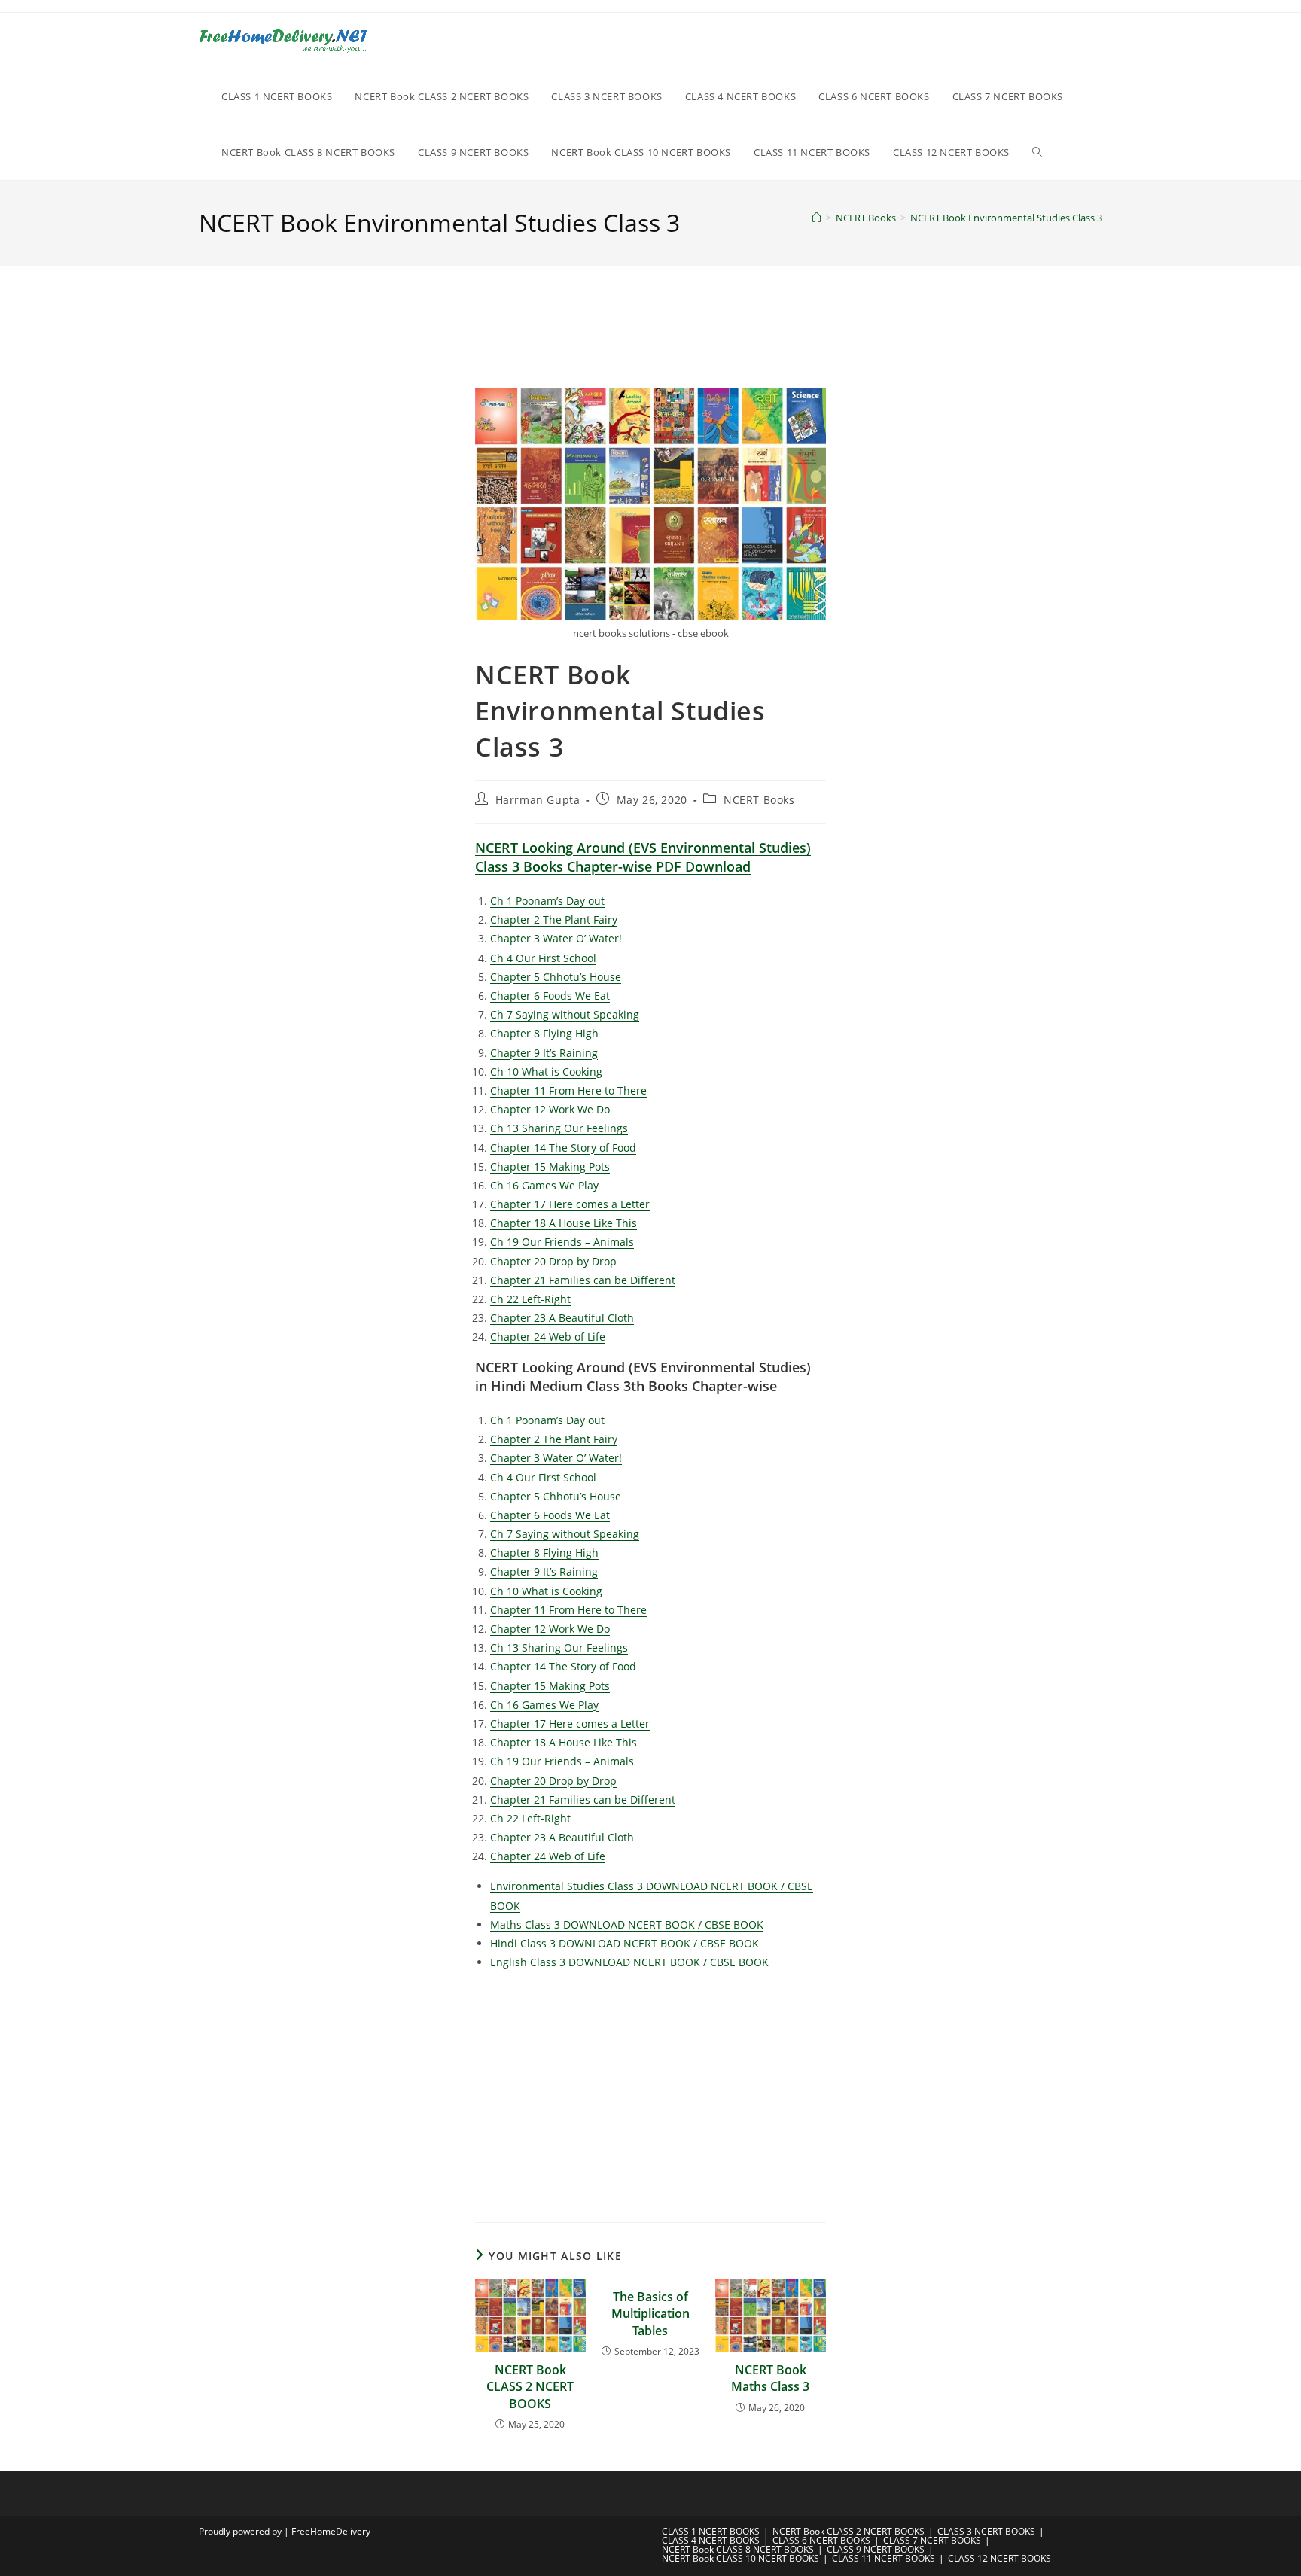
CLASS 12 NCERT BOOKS (999, 2558)
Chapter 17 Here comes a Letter (570, 1204)
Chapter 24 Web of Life (548, 1337)
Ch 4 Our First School (543, 958)
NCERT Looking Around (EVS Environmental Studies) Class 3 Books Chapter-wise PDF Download (643, 857)
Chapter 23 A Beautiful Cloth (562, 1318)
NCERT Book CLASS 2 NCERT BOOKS (530, 2387)
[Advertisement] (840, 343)
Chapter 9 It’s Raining (544, 1053)
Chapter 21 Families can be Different (583, 1280)
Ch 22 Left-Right (530, 1299)
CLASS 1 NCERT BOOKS (711, 2531)
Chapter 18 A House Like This (564, 1223)
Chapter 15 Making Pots (550, 1166)
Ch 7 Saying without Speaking (565, 1014)
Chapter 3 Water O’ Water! (556, 938)
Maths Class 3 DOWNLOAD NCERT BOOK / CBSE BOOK (627, 1924)
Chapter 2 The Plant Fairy (554, 920)
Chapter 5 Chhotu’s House (556, 977)
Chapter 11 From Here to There (568, 1090)
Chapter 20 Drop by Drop (553, 1261)
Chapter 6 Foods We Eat (550, 996)
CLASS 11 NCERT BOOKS (884, 2558)
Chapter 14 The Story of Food (563, 1148)
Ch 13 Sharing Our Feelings (559, 1128)
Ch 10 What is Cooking (546, 1072)
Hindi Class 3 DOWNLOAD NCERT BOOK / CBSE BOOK (625, 1943)
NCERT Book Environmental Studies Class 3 (1006, 218)
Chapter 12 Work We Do (550, 1109)
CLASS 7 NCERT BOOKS (932, 2540)
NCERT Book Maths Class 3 (770, 2378)
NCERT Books (759, 800)
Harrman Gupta (538, 800)
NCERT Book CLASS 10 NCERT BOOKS (740, 2558)
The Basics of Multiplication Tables (650, 2314)
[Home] (817, 218)
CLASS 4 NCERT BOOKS (711, 2540)
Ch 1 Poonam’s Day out (547, 901)
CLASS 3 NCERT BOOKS (986, 2531)
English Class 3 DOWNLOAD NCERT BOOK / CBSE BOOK (629, 1962)
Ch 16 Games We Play (544, 1185)
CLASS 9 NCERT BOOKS (876, 2549)
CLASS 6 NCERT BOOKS (821, 2540)
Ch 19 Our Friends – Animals (562, 1242)
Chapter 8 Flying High (544, 1033)
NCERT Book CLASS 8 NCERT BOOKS (738, 2549)
